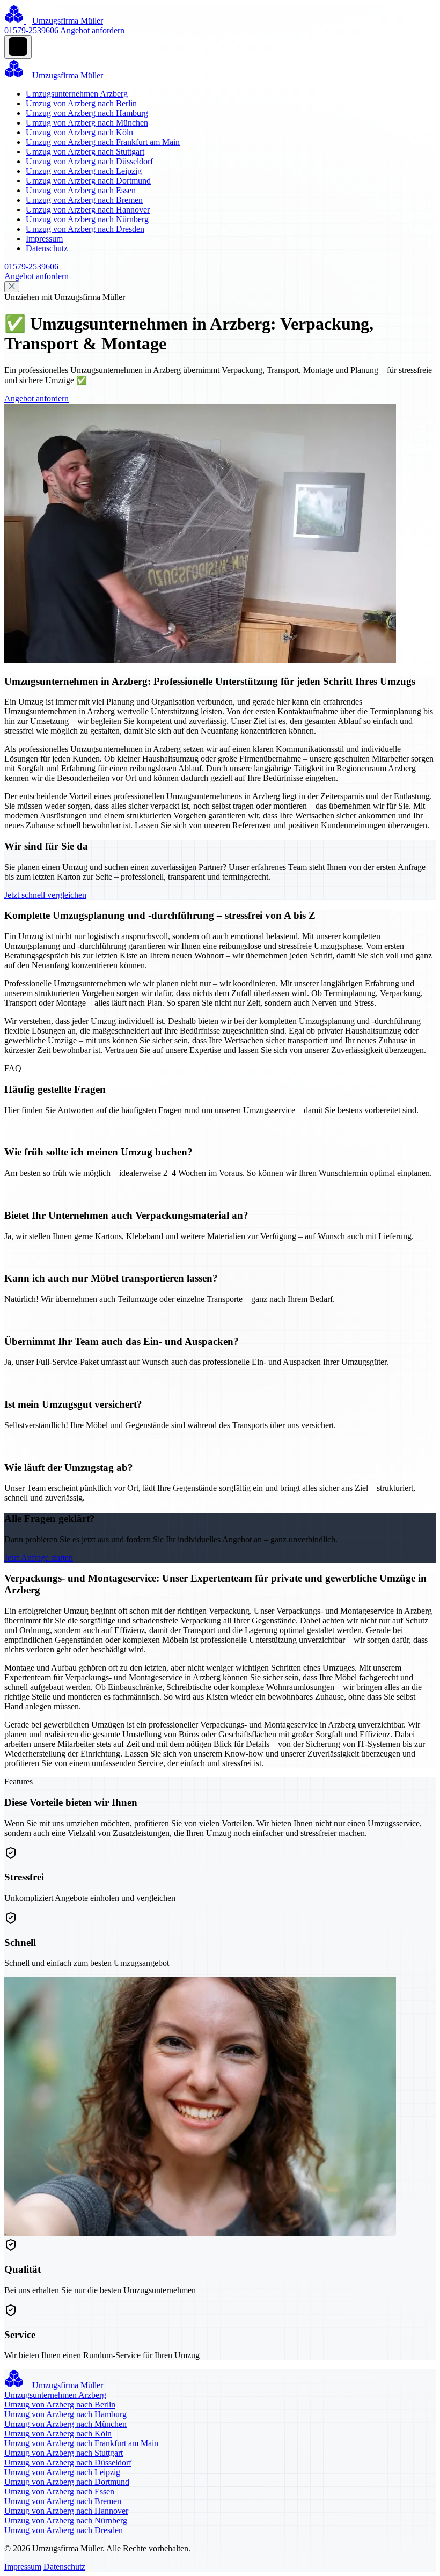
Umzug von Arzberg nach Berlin (81, 103)
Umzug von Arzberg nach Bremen (84, 200)
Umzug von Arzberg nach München (87, 123)
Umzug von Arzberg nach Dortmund (88, 181)
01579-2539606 (31, 30)
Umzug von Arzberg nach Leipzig (84, 171)
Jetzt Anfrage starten (39, 1558)
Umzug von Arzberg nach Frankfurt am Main (103, 142)
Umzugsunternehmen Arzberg (77, 94)
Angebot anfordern (92, 30)
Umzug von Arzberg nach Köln (79, 132)
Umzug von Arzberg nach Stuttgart (85, 152)
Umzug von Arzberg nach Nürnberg (87, 219)
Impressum (44, 239)
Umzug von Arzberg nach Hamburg (87, 113)
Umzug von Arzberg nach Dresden (85, 229)
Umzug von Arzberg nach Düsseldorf (89, 161)
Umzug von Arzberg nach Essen (81, 190)
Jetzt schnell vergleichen (45, 895)
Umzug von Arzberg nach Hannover (88, 210)
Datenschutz (47, 248)
